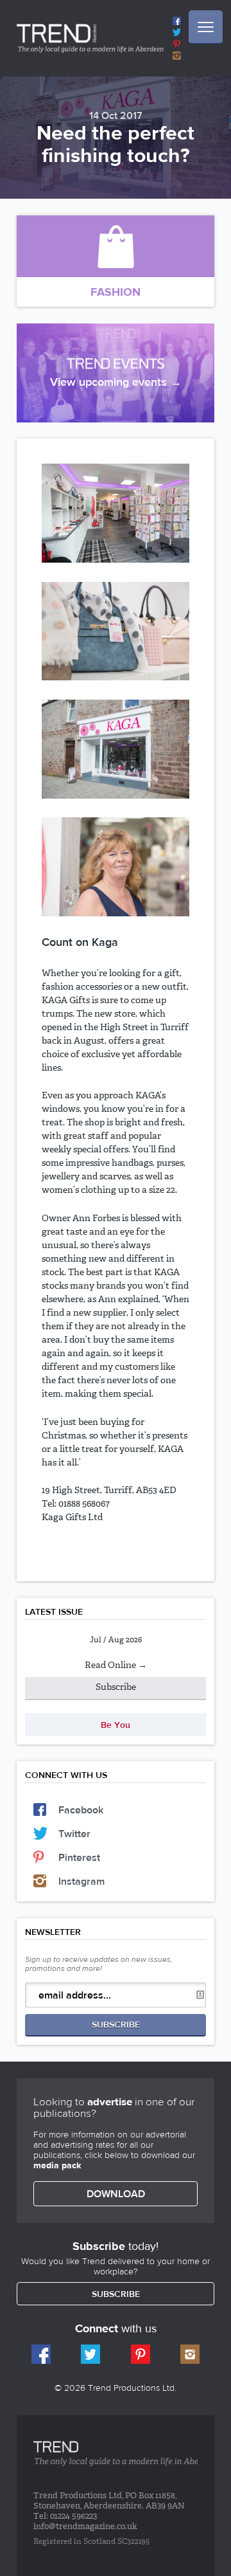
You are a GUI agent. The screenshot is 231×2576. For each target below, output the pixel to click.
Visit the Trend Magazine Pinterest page (177, 44)
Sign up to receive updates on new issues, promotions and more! (99, 1964)
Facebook (81, 1810)
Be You (116, 1725)
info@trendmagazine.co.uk (85, 2527)
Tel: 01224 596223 (65, 2517)
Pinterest (79, 1857)
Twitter (74, 1834)
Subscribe (116, 1687)
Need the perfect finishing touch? (116, 143)
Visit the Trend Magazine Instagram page (177, 56)
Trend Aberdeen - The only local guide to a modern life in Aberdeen (90, 38)
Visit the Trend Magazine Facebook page (177, 21)
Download (116, 2194)
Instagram (81, 1881)
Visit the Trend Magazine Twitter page (177, 32)
